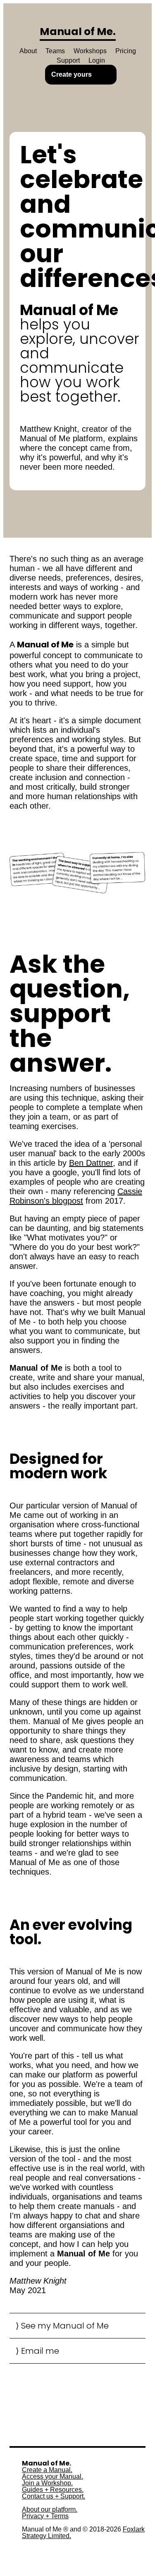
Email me (40, 2351)
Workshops (90, 51)
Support (68, 60)
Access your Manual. (52, 2477)
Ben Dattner (91, 1163)
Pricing (126, 51)
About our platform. (50, 2510)
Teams (55, 51)
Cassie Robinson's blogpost (76, 1196)
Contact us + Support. (54, 2496)
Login (97, 60)
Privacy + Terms (45, 2516)
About (28, 51)
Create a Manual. (47, 2470)
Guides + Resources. (53, 2490)
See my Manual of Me (65, 2326)
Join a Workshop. (47, 2483)
